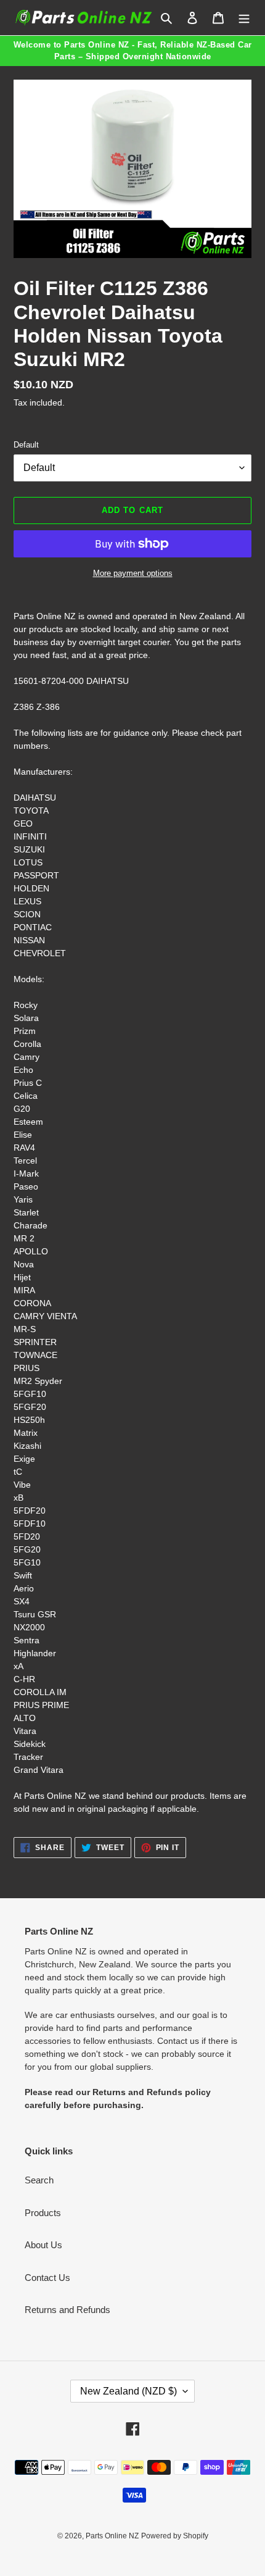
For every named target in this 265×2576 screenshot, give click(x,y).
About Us (43, 2245)
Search (39, 2180)
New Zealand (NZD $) (128, 2391)
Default (26, 445)
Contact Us (47, 2278)
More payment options (133, 573)
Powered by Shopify (175, 2536)
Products (43, 2213)
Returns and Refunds (67, 2310)
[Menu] (244, 18)
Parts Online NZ (112, 2536)
